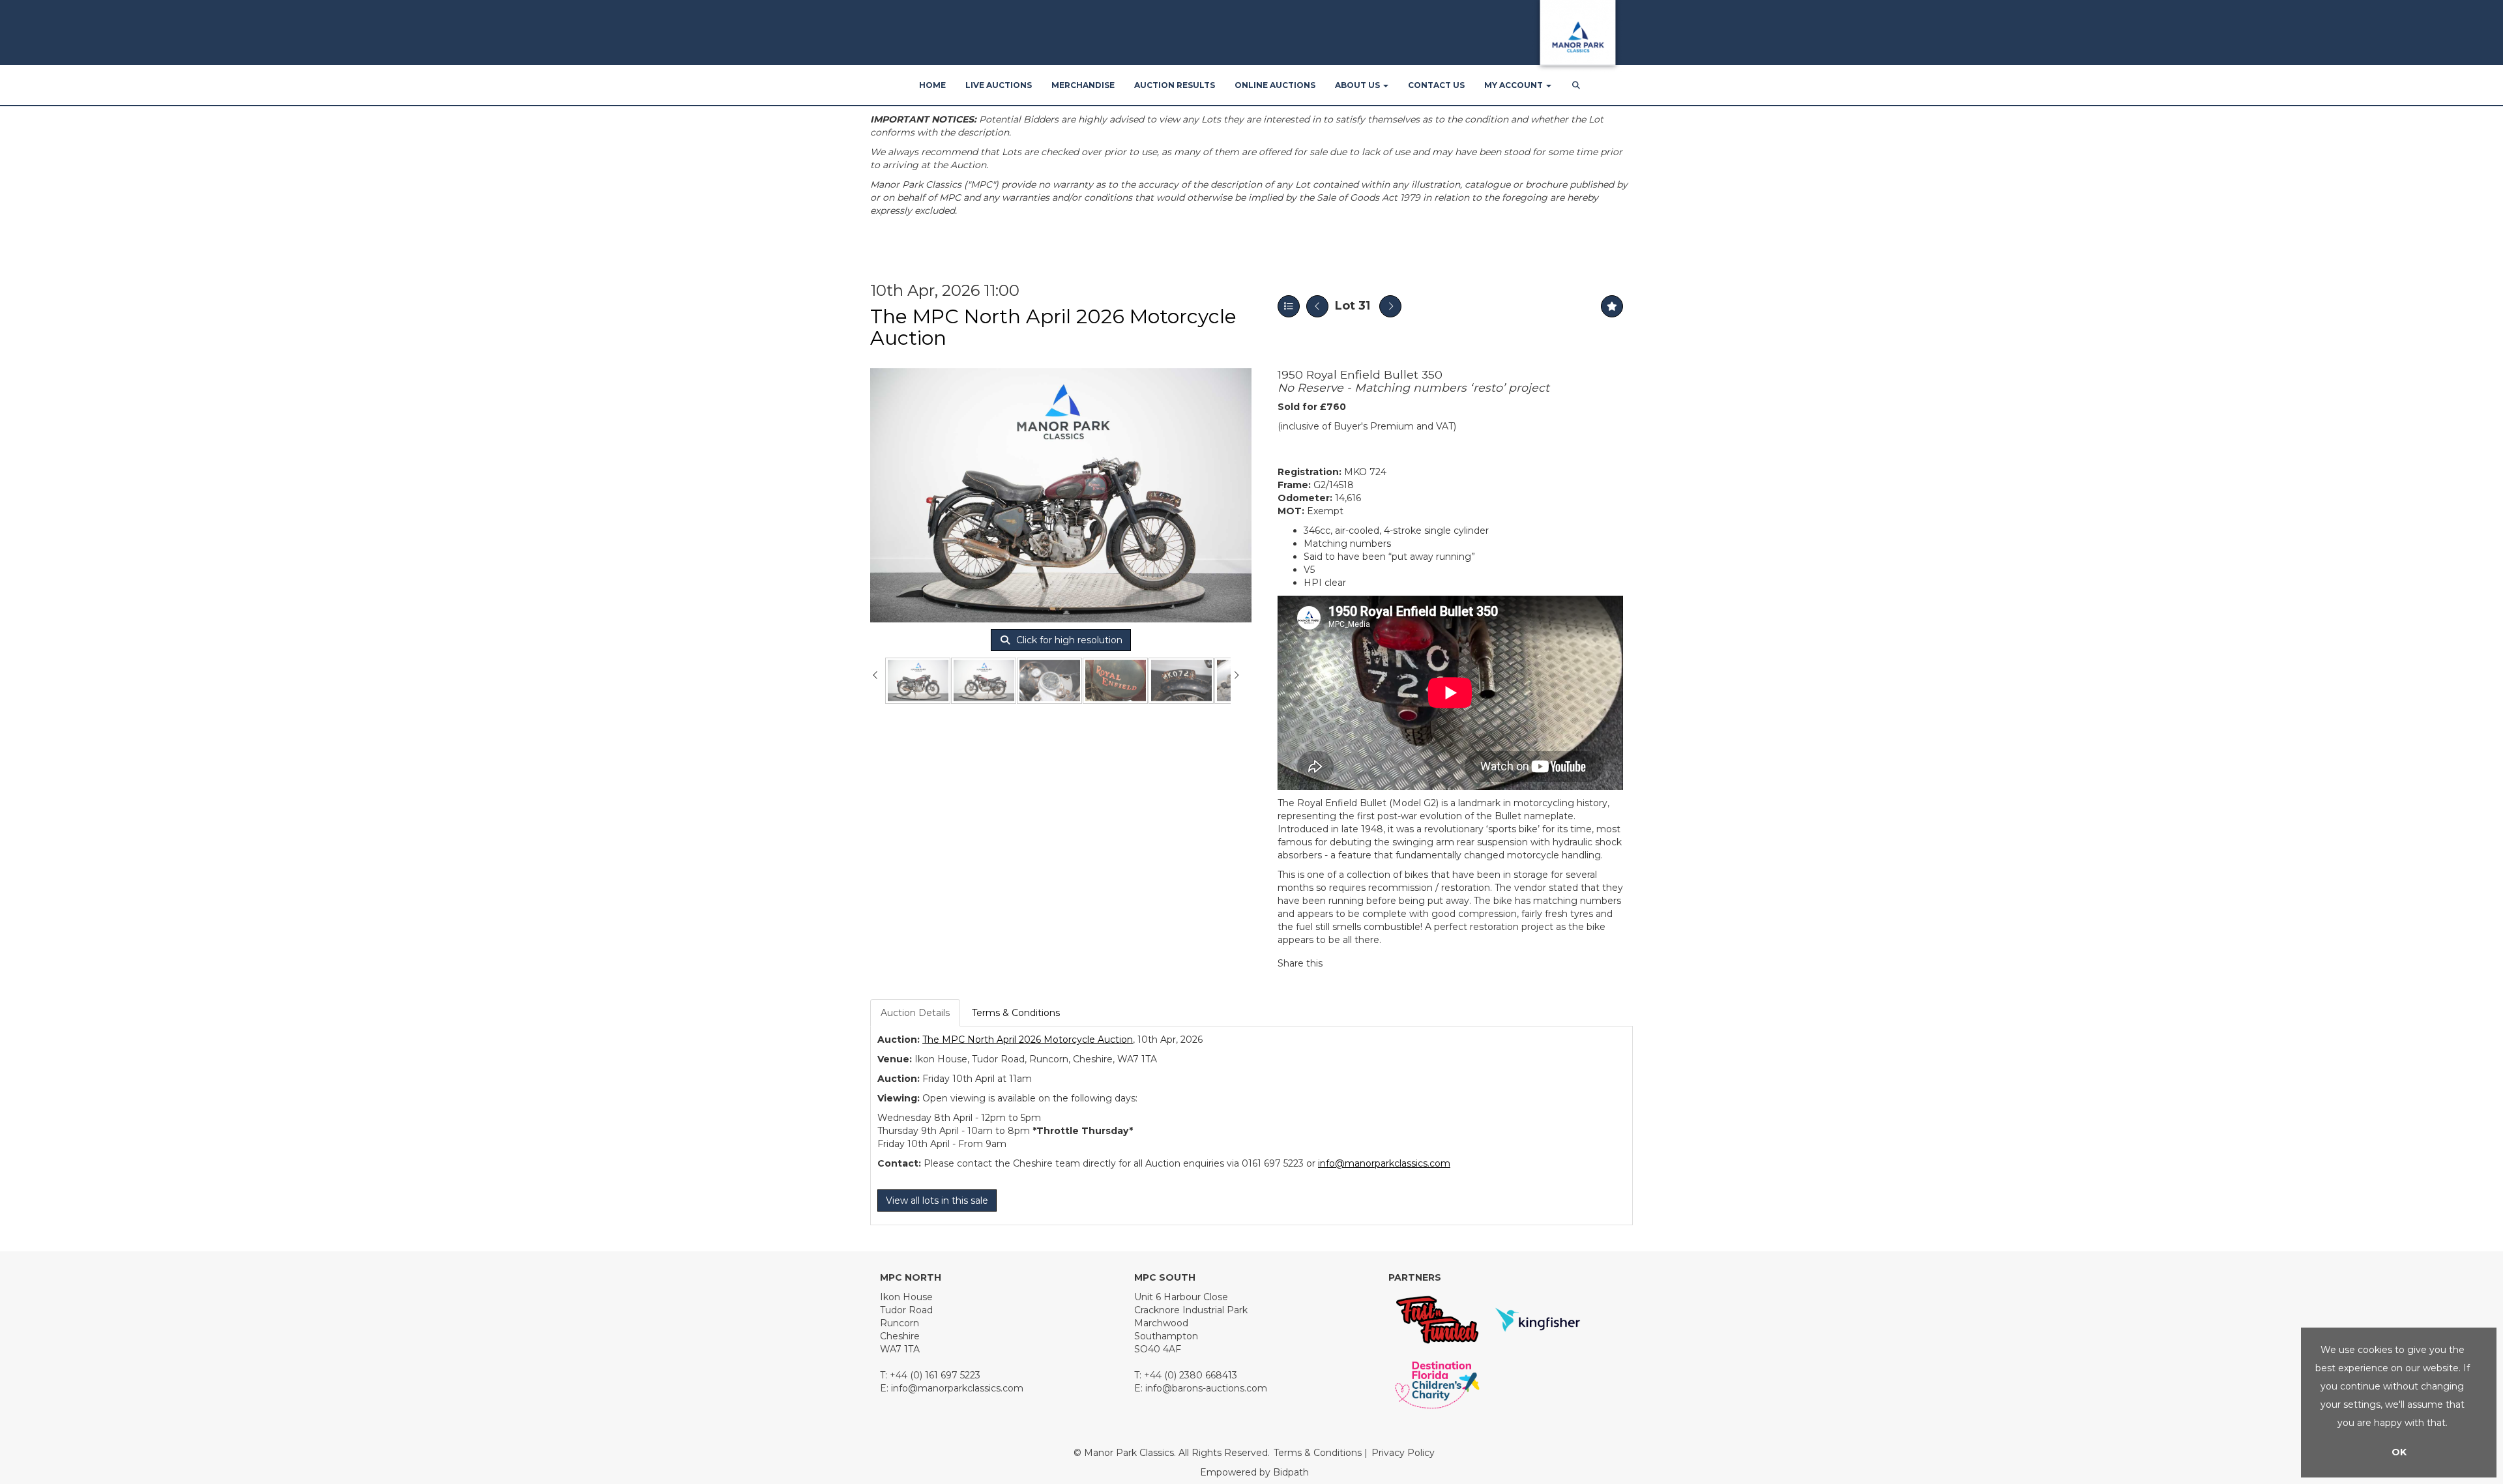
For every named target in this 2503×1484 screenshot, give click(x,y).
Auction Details (915, 1013)
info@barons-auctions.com (1206, 1388)
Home (932, 85)
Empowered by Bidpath (1254, 1472)
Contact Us (1436, 85)
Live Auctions (999, 85)
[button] (1577, 85)
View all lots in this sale (937, 1200)
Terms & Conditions (1016, 1013)
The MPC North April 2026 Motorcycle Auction (1053, 327)
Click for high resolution (1068, 640)
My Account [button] (1515, 85)
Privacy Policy (1403, 1453)
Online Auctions (1275, 85)
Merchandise (1083, 85)
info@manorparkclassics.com (1384, 1163)
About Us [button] (1358, 85)
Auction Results (1175, 85)
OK (2399, 1452)
